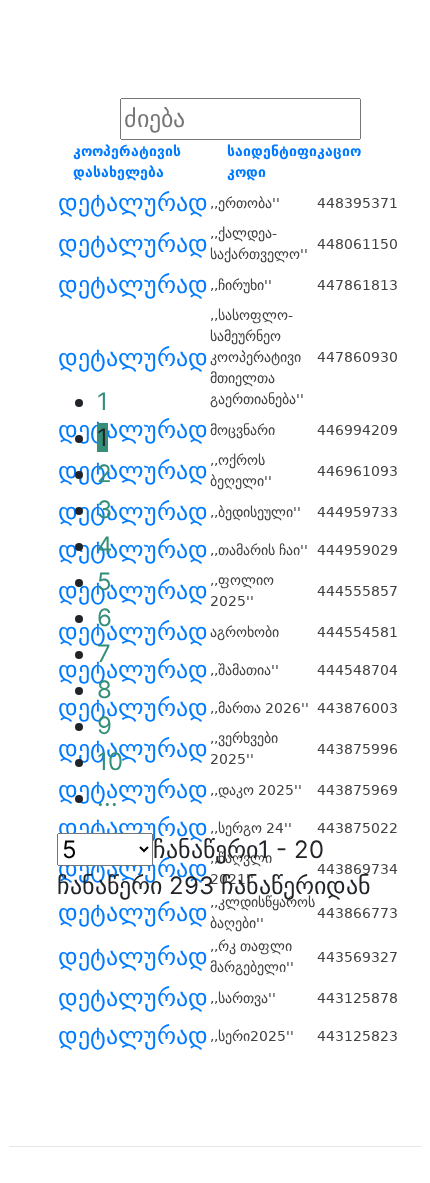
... (107, 797)
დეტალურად (133, 203)
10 (110, 761)
